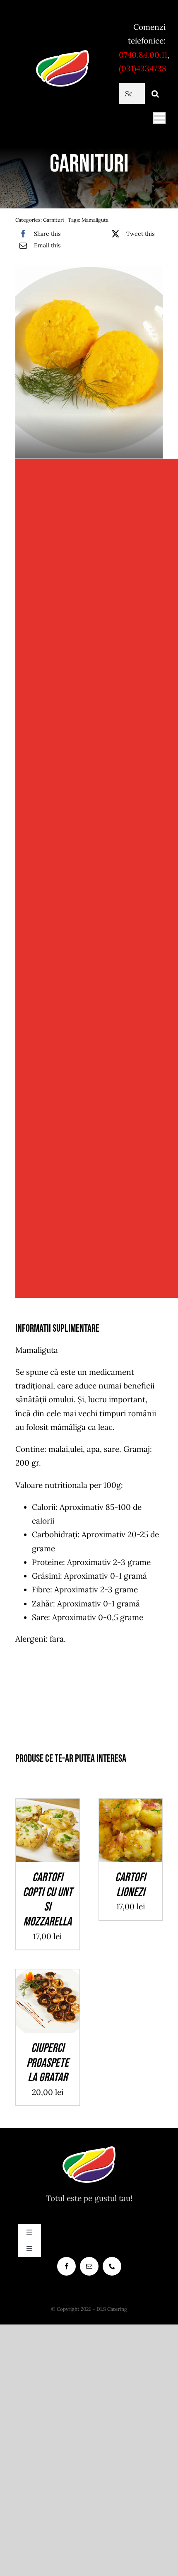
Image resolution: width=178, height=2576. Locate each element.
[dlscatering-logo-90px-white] (63, 53)
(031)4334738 (143, 68)
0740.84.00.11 (143, 55)
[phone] (112, 2266)
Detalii (54, 1838)
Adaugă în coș (48, 1828)
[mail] (89, 2266)
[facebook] (66, 2266)
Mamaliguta (95, 220)
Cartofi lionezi (130, 1885)
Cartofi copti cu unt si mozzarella (48, 1900)
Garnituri (53, 220)
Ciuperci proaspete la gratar (48, 2063)
